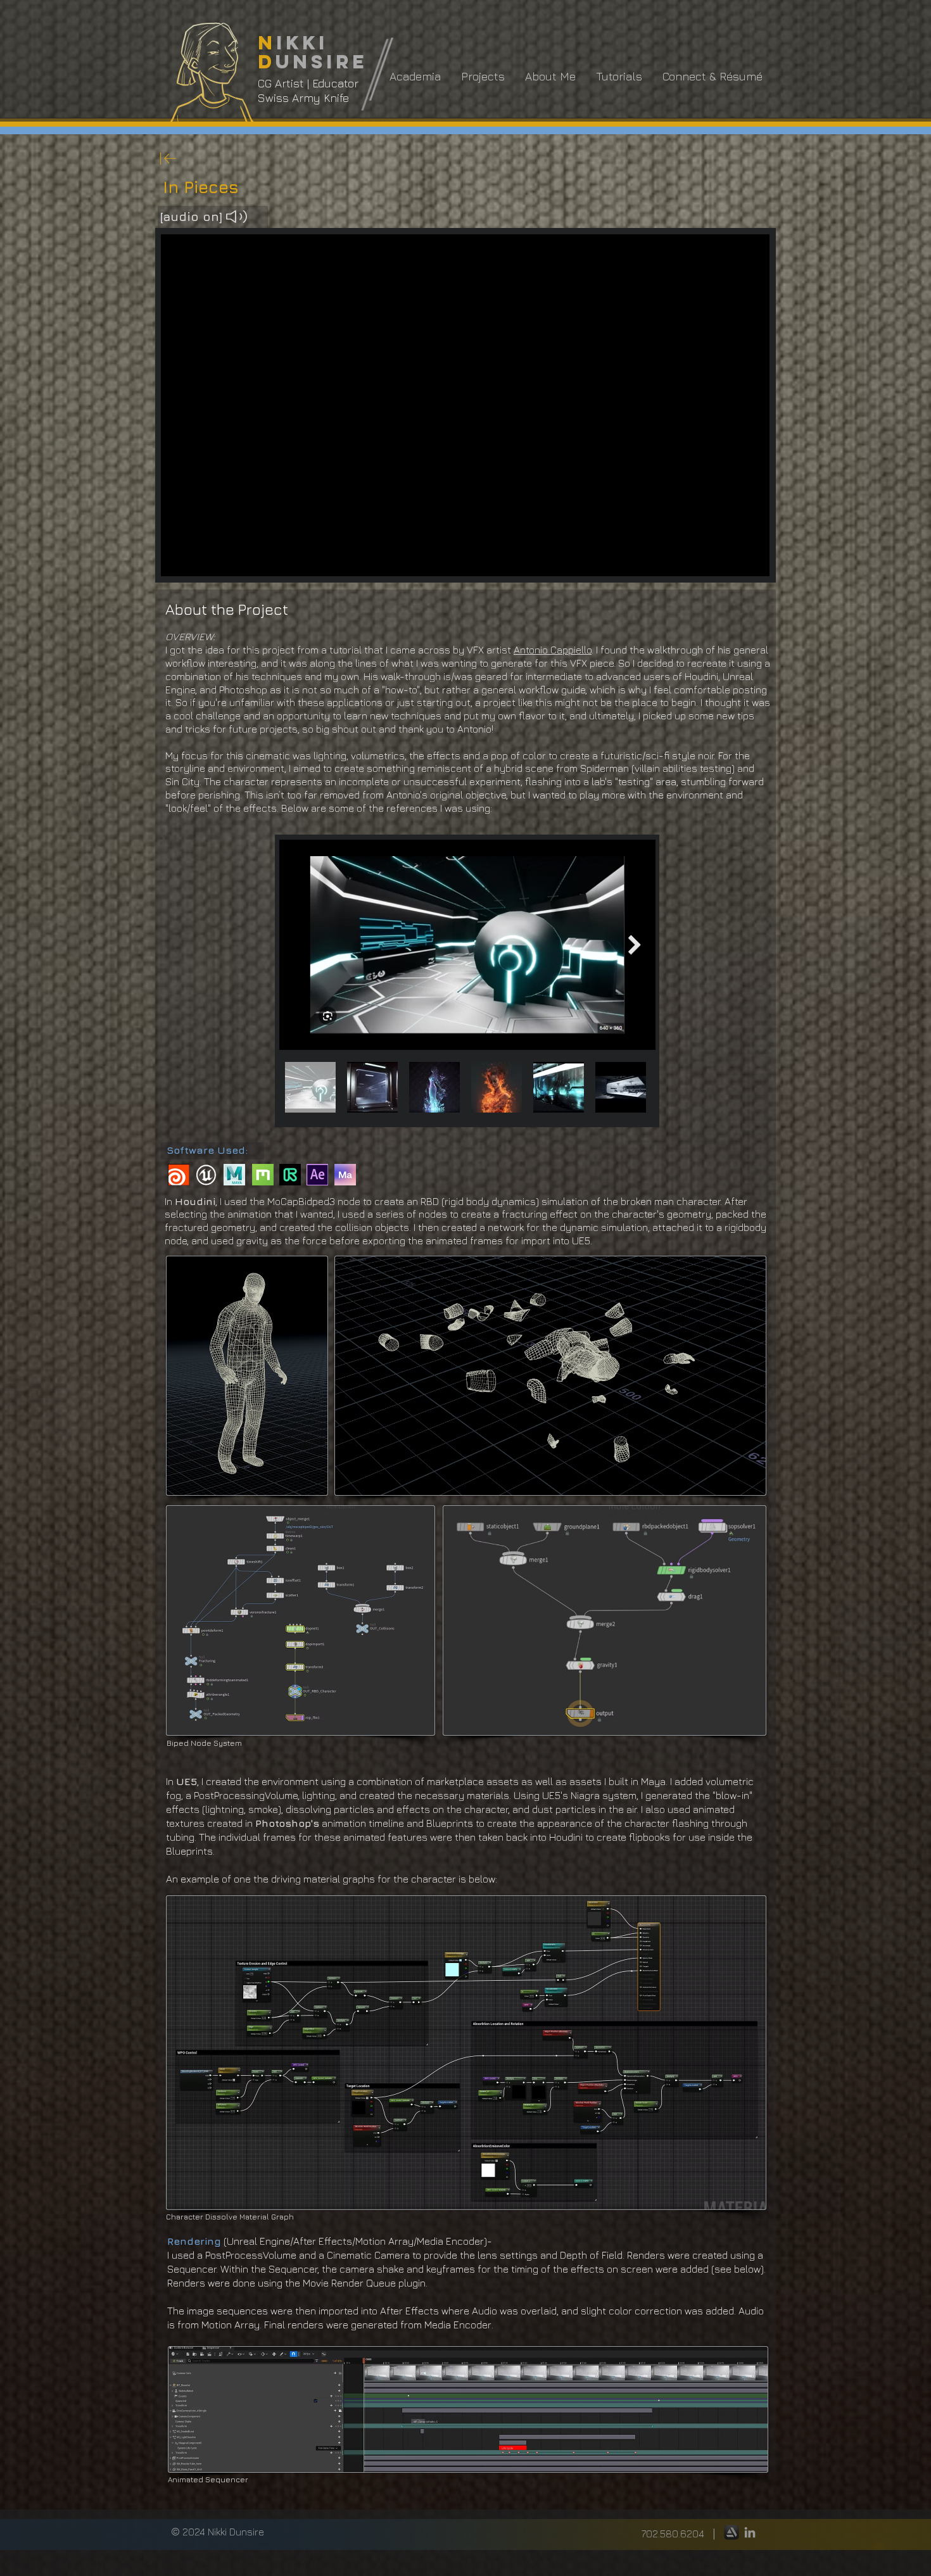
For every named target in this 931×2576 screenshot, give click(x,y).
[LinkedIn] (750, 2532)
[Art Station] (731, 2532)
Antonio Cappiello (553, 650)
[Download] (168, 158)
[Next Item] (635, 944)
